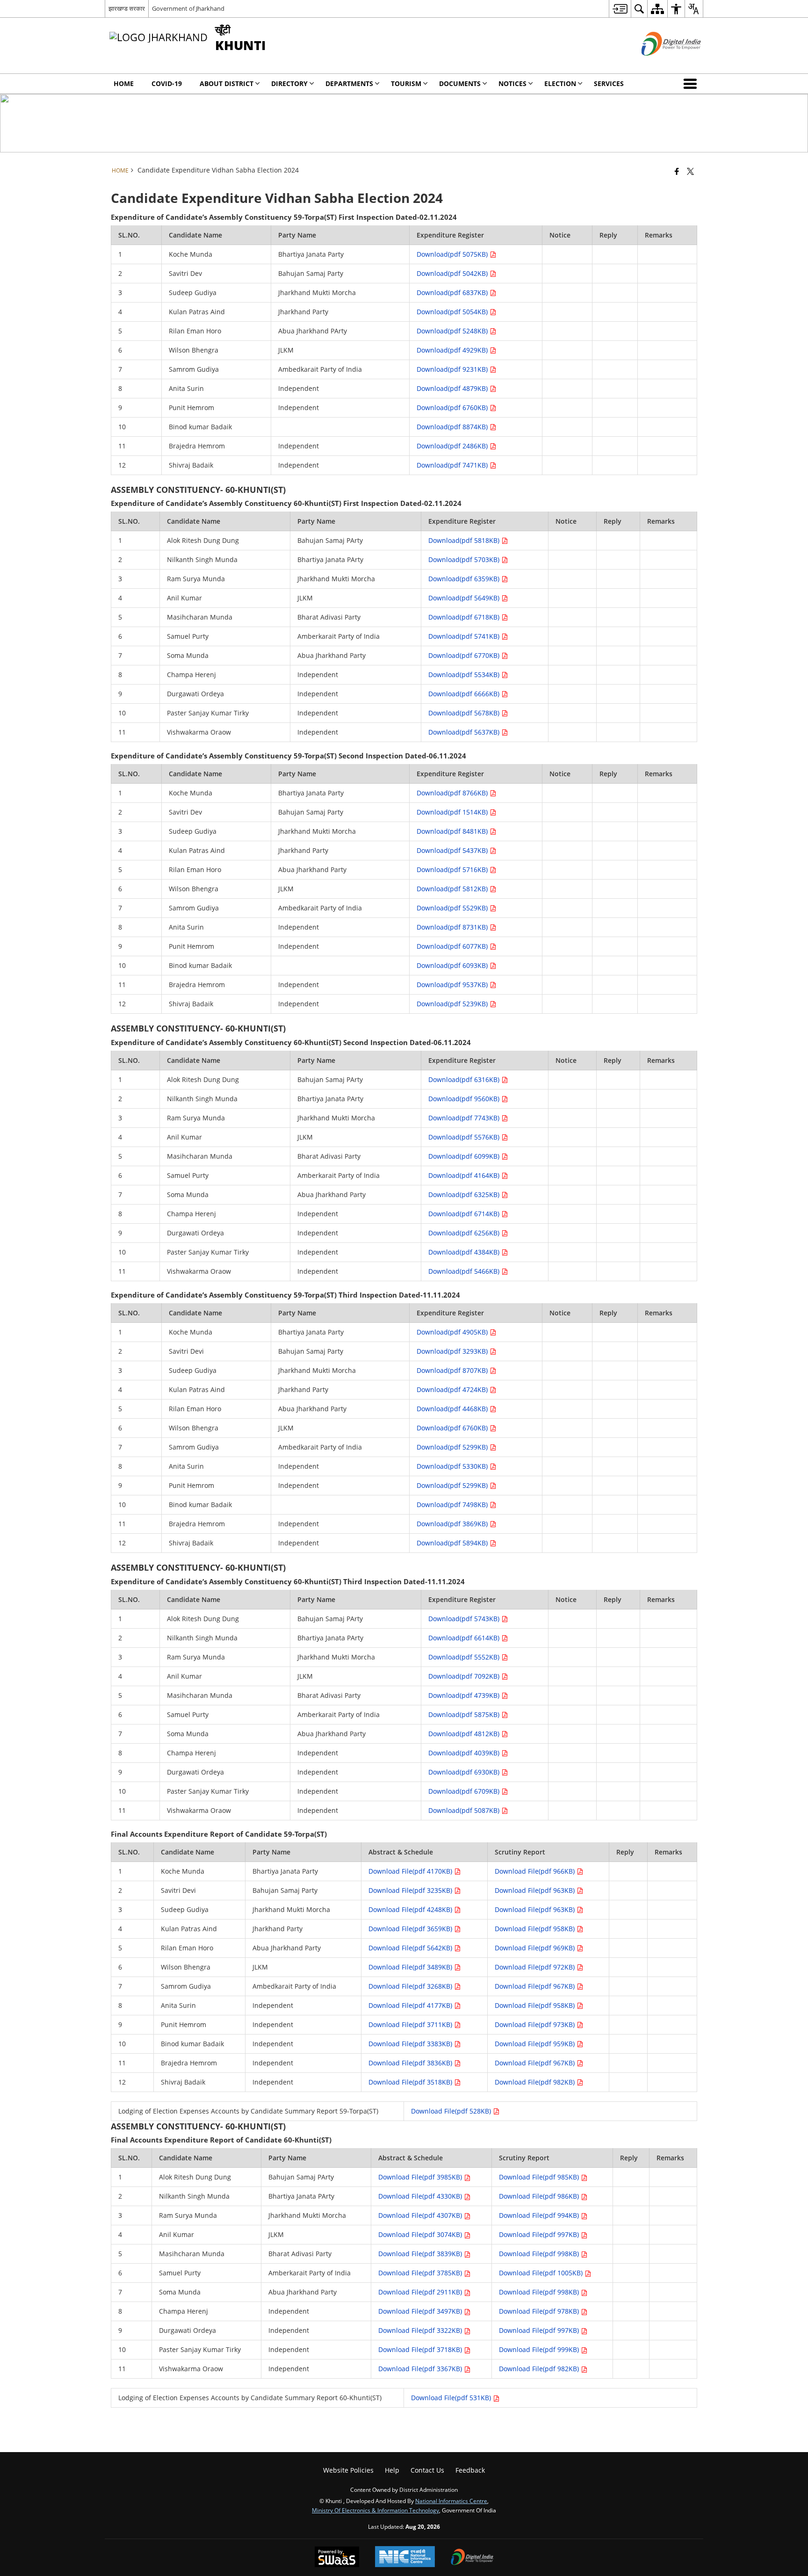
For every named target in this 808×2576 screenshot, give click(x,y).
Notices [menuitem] (512, 83)
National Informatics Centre (451, 2501)
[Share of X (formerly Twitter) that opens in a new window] (690, 171)
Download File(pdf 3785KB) (421, 2273)
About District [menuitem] (227, 83)
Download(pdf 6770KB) (465, 655)
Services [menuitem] (609, 83)
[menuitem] (620, 9)
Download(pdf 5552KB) (465, 1657)
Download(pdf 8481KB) (453, 831)
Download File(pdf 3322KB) (421, 2330)
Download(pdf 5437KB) (453, 850)
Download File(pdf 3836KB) (411, 2063)
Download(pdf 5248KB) (453, 331)
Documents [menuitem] (460, 83)
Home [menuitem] (124, 83)
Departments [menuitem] (349, 83)
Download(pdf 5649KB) (465, 598)
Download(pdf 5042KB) (453, 273)
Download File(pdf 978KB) (540, 2311)
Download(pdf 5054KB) (453, 312)
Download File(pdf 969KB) (536, 1948)
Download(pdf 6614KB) (465, 1638)
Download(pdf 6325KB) (465, 1194)
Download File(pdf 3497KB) (421, 2311)
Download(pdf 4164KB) (465, 1175)
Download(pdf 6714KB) (465, 1214)
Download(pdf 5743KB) (465, 1619)
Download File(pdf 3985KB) (421, 2177)
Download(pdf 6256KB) (465, 1233)
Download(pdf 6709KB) (465, 1791)
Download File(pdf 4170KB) (411, 1871)
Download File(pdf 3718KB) (421, 2349)
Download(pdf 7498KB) (453, 1504)
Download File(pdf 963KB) (536, 1890)
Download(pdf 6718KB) (465, 617)
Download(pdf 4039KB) (465, 1753)
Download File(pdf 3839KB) (421, 2254)
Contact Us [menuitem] (427, 2470)
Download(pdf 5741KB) (465, 636)
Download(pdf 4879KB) (453, 388)
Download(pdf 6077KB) (453, 946)
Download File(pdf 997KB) (540, 2234)
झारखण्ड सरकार (127, 8)
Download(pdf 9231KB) (453, 369)
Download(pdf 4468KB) (453, 1409)
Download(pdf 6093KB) (453, 965)
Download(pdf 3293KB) (453, 1351)
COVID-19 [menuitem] (167, 83)
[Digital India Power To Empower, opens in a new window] (472, 2558)
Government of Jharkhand (188, 8)
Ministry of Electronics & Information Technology (375, 2510)
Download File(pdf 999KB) (540, 2349)
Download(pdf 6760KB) (453, 408)
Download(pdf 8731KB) (453, 927)
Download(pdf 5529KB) (453, 908)
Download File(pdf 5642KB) (411, 1948)
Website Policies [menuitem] (348, 2470)
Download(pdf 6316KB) (465, 1079)
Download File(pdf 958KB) (536, 1929)
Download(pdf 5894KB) (453, 1543)
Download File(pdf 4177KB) (411, 2005)
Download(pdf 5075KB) (453, 254)
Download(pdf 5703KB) (465, 559)
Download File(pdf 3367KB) (421, 2369)
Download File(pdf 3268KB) (411, 1986)
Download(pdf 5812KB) (453, 889)
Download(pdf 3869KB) (453, 1524)
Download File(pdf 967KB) (536, 1986)
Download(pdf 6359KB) (465, 579)
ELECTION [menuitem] (560, 83)
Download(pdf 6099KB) (465, 1156)
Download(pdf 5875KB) (465, 1714)
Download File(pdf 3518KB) (411, 2082)
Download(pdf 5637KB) (465, 732)
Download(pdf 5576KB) (465, 1137)
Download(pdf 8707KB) (453, 1370)
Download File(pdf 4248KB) (411, 1909)
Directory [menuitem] (289, 83)
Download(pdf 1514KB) (453, 812)
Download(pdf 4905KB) (453, 1332)
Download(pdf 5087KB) (465, 1810)
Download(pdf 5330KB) (453, 1466)
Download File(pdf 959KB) (536, 2044)
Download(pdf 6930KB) (465, 1772)
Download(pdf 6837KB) (453, 292)
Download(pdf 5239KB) (453, 1004)
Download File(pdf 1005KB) (542, 2273)
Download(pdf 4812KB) (465, 1734)
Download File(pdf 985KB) (540, 2177)
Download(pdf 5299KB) (453, 1447)
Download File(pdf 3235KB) (411, 1890)
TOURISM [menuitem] (406, 83)
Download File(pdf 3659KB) (411, 1929)
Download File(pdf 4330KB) (421, 2196)
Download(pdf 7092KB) (465, 1676)
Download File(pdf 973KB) (536, 2024)
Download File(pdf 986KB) (540, 2196)
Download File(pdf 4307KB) (421, 2215)
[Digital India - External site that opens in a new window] (660, 63)
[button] (692, 84)
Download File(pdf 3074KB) (421, 2234)
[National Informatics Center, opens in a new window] (405, 2558)
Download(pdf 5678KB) (465, 713)
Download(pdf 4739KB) (465, 1695)
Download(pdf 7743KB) (465, 1118)
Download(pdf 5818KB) (465, 540)
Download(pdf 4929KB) (453, 350)
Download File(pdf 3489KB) (411, 1967)
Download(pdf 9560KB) (465, 1099)
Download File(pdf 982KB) (536, 2082)
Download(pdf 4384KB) (465, 1252)
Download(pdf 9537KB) (453, 985)
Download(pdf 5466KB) (465, 1271)
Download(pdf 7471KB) (453, 465)
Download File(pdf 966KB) (536, 1871)
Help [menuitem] (392, 2470)
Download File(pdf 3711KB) (411, 2024)
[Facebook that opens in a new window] (677, 171)
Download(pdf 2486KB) (453, 446)
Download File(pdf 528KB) (452, 2111)
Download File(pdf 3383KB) (411, 2044)
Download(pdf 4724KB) (453, 1389)
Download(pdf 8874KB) (453, 427)
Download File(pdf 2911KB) (421, 2292)
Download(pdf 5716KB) (453, 869)
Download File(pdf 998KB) (540, 2254)
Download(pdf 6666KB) (465, 694)
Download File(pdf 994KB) (540, 2215)
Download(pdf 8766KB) (453, 793)
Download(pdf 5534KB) (465, 675)
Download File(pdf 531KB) (452, 2398)
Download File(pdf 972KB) (536, 1967)
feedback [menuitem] (470, 2470)
